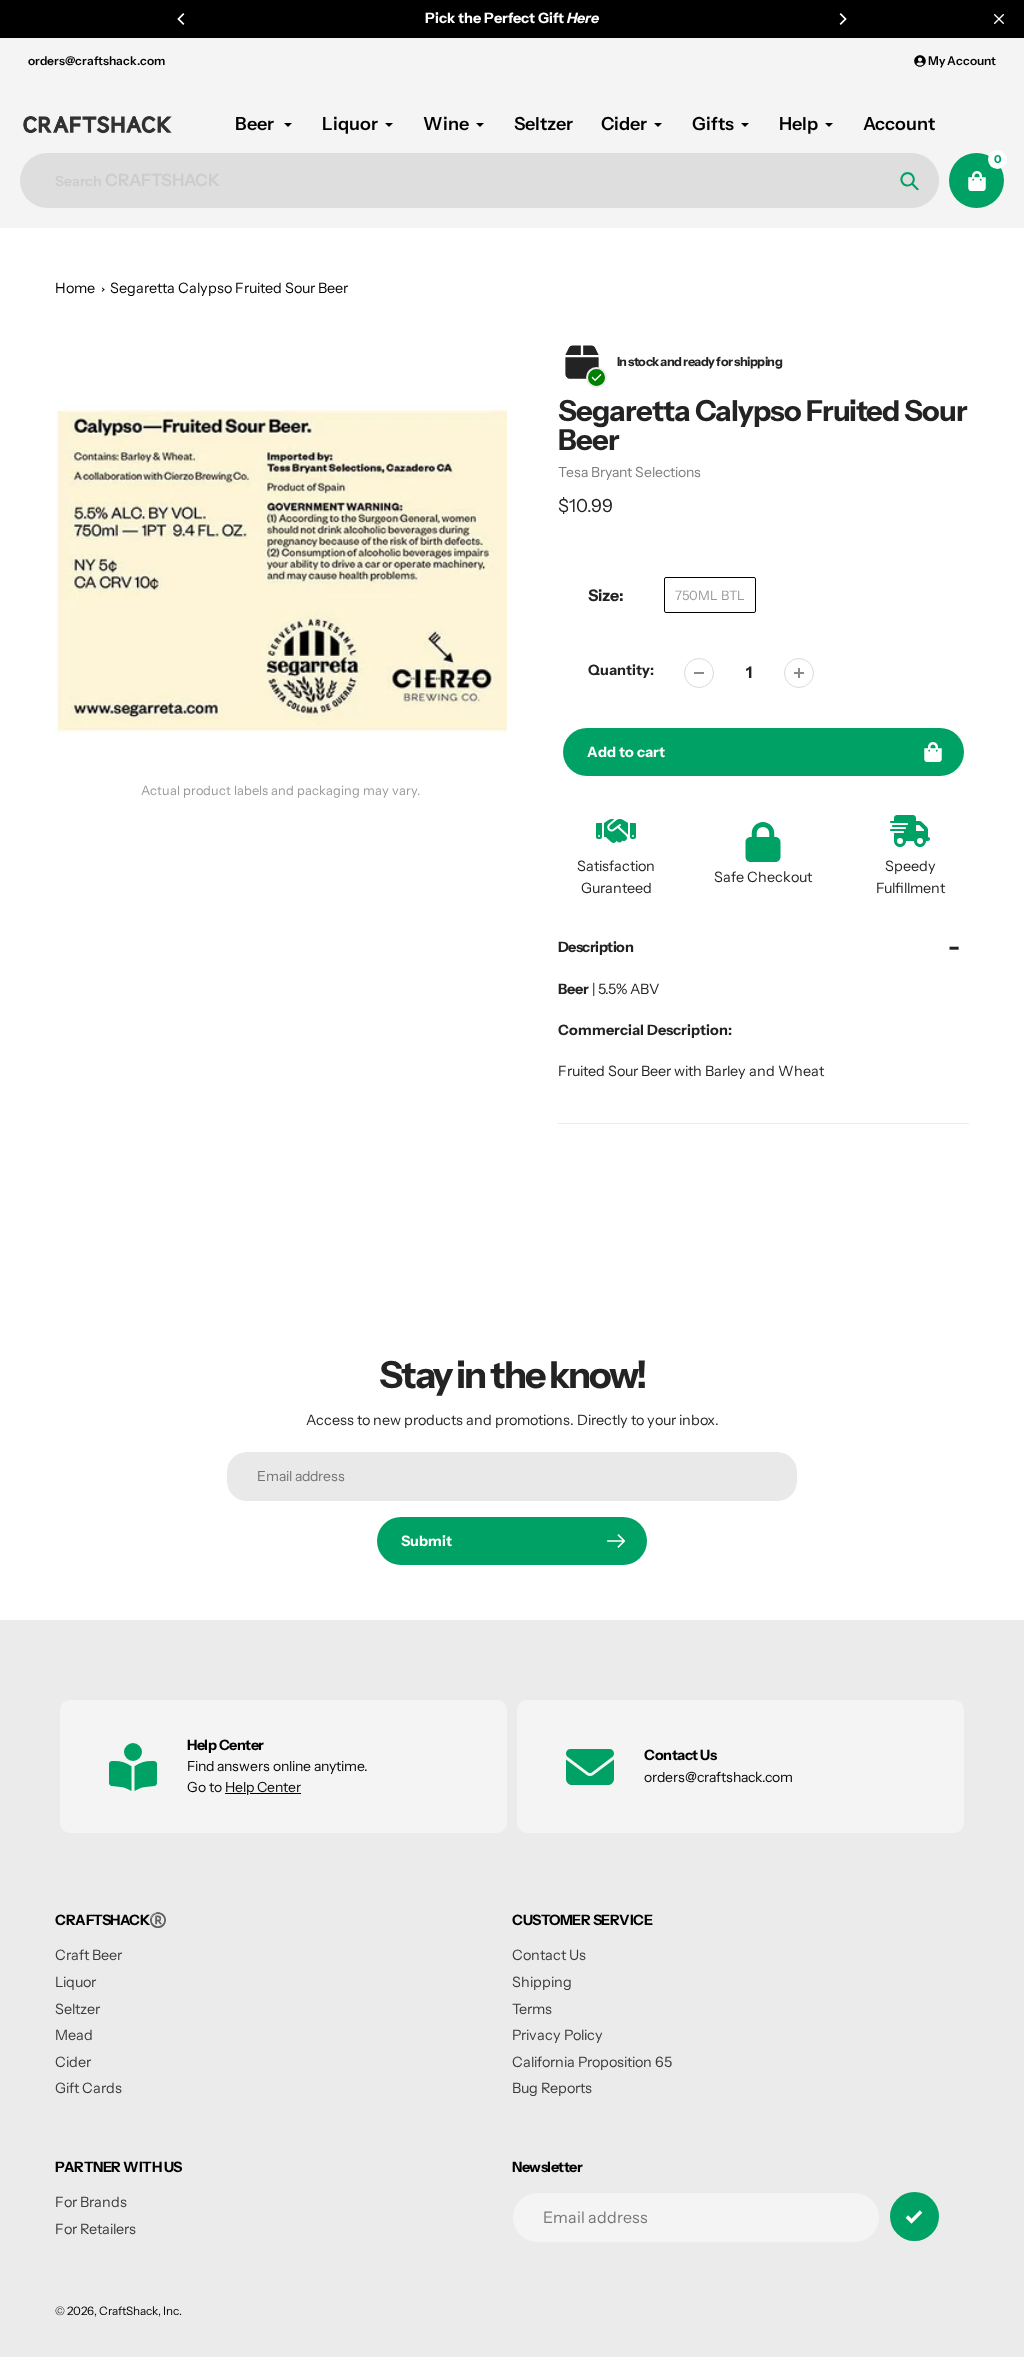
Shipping (542, 1982)
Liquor (75, 1982)
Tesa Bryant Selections (629, 472)
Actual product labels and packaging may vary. (280, 790)
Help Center (263, 1787)
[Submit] (914, 2216)
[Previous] (182, 19)
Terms (532, 2009)
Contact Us (549, 1955)
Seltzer (77, 2009)
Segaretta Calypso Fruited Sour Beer (229, 288)
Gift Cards (88, 2088)
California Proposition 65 (592, 2062)
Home (75, 288)
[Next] (842, 19)
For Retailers (95, 2229)
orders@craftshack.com (96, 60)
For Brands (91, 2202)
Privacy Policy (557, 2035)
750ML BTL (710, 595)
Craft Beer (88, 1955)
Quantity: (621, 670)
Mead (74, 2035)
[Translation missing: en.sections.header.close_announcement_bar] (999, 19)
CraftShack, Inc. (140, 2311)
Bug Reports (552, 2088)
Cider (73, 2062)
